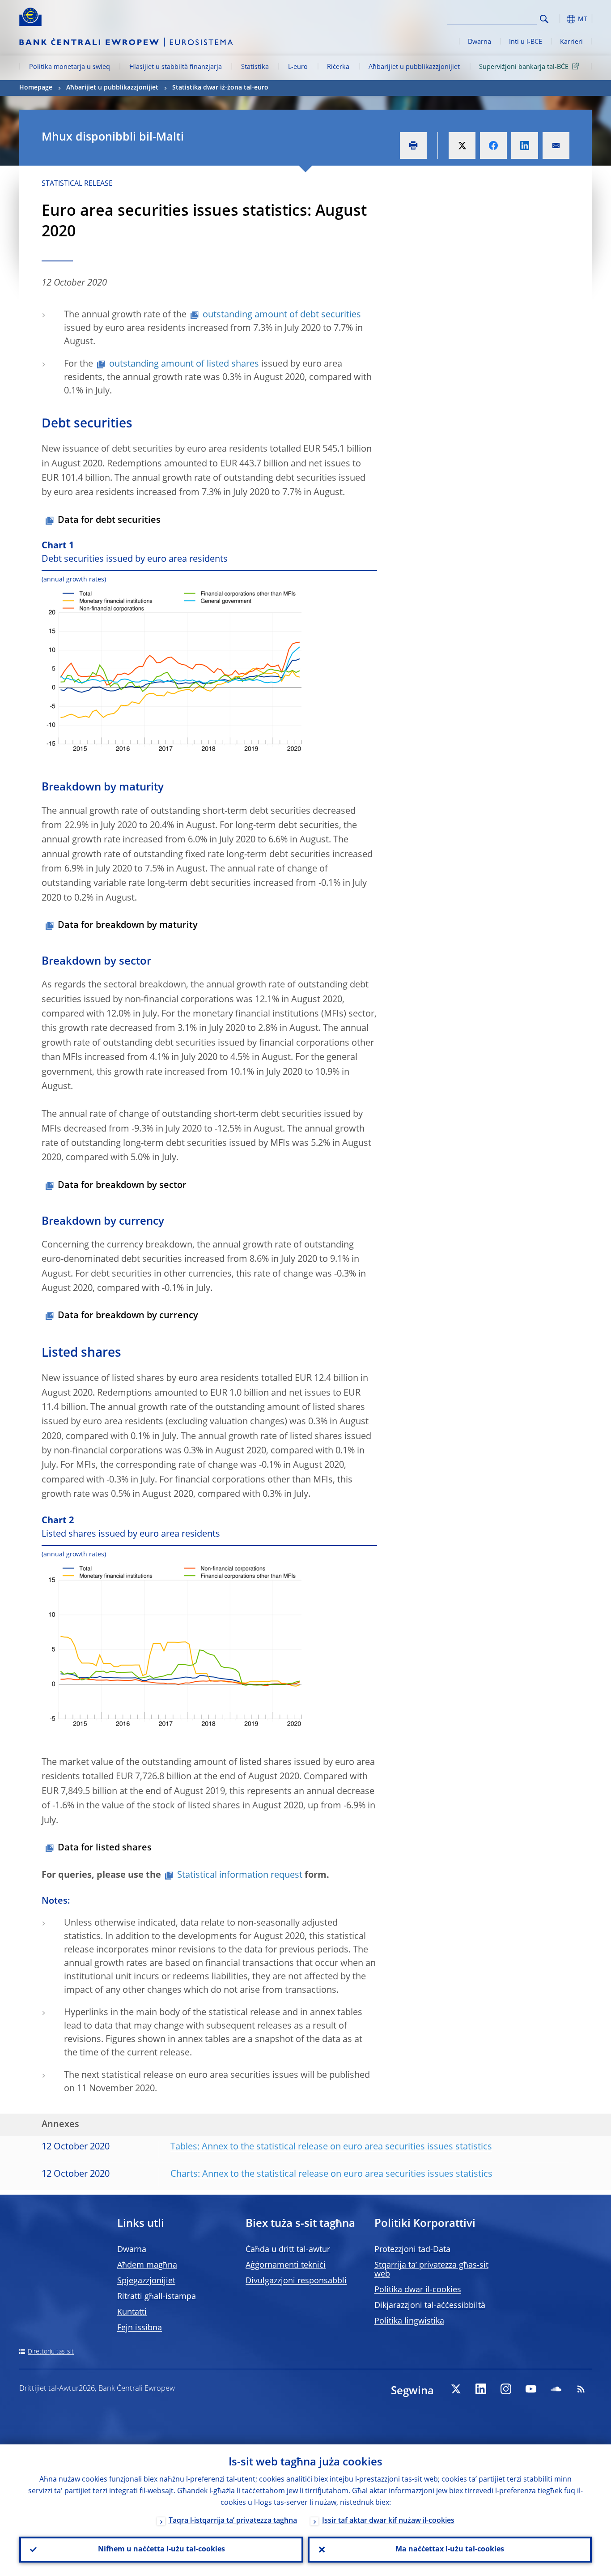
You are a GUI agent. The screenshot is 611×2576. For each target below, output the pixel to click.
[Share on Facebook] (493, 145)
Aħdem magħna (147, 2265)
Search (544, 19)
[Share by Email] (556, 145)
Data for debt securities (109, 521)
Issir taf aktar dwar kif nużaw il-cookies (388, 2521)
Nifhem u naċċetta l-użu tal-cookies (161, 2550)
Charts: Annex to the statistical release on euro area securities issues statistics (331, 2174)
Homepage (36, 88)
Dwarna (479, 42)
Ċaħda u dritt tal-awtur (288, 2250)
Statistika (255, 67)
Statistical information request (240, 1875)
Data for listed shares (105, 1848)
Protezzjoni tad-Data (412, 2250)
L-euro (298, 67)
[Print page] (413, 145)
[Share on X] (462, 145)
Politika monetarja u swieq (70, 67)
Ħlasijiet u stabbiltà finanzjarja (176, 67)
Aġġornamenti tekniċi (286, 2265)
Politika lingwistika (409, 2321)
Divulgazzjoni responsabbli (296, 2281)
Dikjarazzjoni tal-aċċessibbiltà (430, 2306)
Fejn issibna (140, 2328)
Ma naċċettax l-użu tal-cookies (450, 2550)
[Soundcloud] (556, 2389)
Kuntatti (132, 2312)
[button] (560, 19)
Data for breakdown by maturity (128, 926)
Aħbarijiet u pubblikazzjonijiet (414, 67)
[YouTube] (531, 2389)
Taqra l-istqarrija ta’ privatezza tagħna (233, 2521)
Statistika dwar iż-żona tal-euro (220, 88)
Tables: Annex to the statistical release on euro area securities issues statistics (331, 2147)
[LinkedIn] (481, 2389)
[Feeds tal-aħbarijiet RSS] (581, 2389)
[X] (456, 2389)
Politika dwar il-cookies (418, 2290)
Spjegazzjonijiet (146, 2281)
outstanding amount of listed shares (184, 364)
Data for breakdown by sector (122, 1186)
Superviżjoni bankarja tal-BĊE (524, 67)
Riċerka (338, 67)
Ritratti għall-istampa (157, 2297)
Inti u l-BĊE (526, 42)
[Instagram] (506, 2389)
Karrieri (571, 42)
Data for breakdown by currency (128, 1316)
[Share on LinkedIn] (525, 145)
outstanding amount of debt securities (282, 315)
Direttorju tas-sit (51, 2352)
